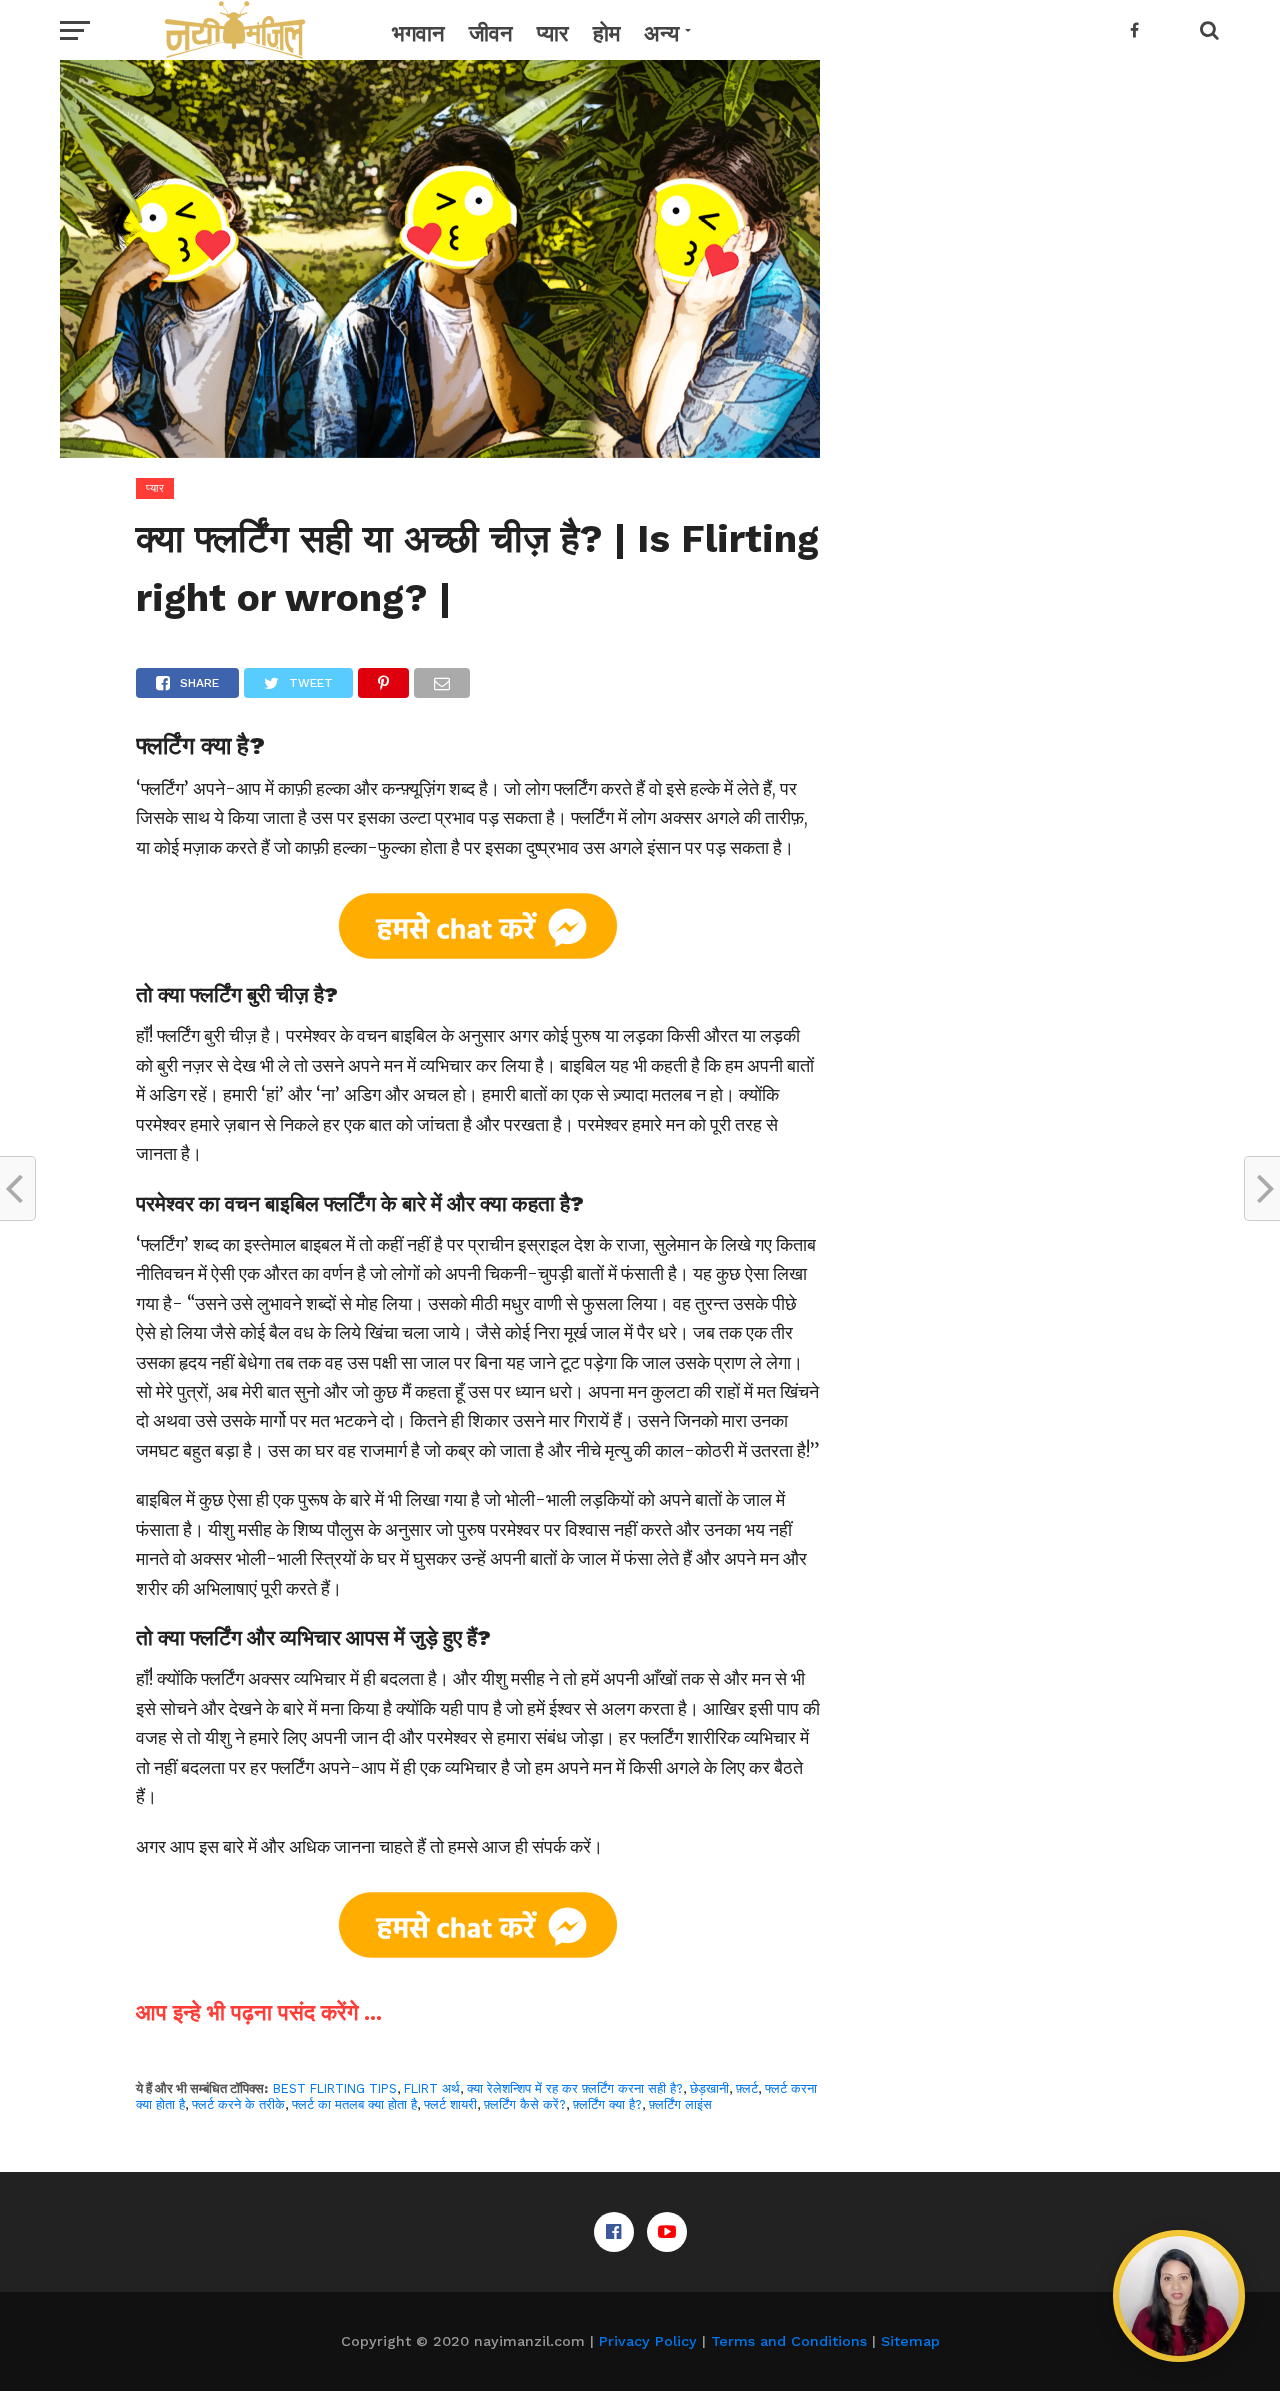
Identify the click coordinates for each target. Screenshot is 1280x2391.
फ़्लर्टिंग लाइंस (680, 2104)
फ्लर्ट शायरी (450, 2104)
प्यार (553, 33)
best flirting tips (335, 2088)
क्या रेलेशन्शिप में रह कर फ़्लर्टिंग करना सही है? (575, 2088)
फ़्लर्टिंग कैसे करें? (525, 2104)
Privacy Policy (648, 2341)
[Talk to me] (1179, 2296)
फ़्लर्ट (747, 2088)
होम (606, 33)
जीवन (491, 33)
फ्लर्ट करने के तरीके (238, 2104)
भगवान (418, 33)
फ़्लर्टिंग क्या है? (607, 2104)
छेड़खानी (709, 2088)
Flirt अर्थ (432, 2088)
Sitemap (910, 2341)
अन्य (661, 33)
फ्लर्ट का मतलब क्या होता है (354, 2104)
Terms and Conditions (789, 2341)
